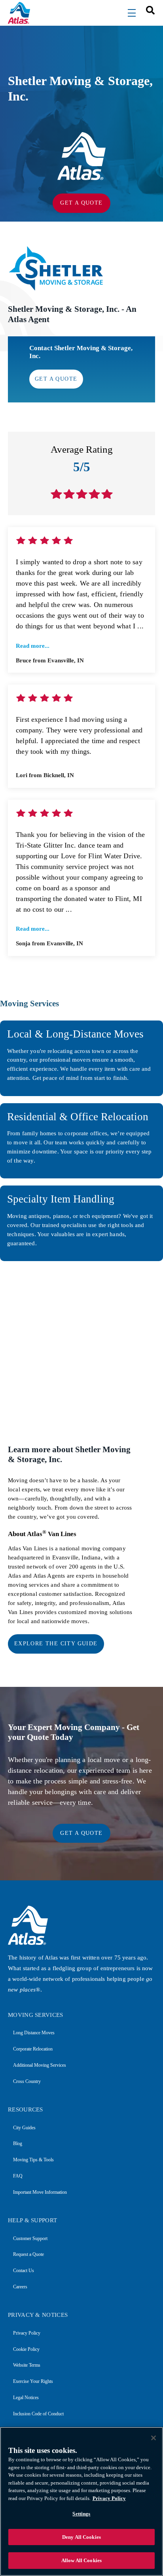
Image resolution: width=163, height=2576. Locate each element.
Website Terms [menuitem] (27, 2365)
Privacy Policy (109, 2498)
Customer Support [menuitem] (30, 2238)
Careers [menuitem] (20, 2287)
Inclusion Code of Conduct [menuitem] (38, 2414)
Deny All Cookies (81, 2537)
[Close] (154, 2438)
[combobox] (148, 10)
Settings (81, 2514)
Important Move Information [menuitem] (40, 2192)
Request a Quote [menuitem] (28, 2254)
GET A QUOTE (81, 203)
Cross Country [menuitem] (27, 2081)
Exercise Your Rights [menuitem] (33, 2381)
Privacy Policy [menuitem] (27, 2333)
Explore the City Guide (56, 1644)
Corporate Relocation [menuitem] (33, 2049)
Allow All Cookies (81, 2560)
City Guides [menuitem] (24, 2128)
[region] (81, 2501)
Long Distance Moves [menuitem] (34, 2033)
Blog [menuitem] (18, 2144)
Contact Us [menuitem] (24, 2271)
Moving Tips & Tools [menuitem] (33, 2160)
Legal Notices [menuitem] (26, 2398)
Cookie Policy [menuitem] (26, 2349)
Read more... (33, 646)
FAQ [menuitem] (18, 2176)
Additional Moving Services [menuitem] (40, 2065)
